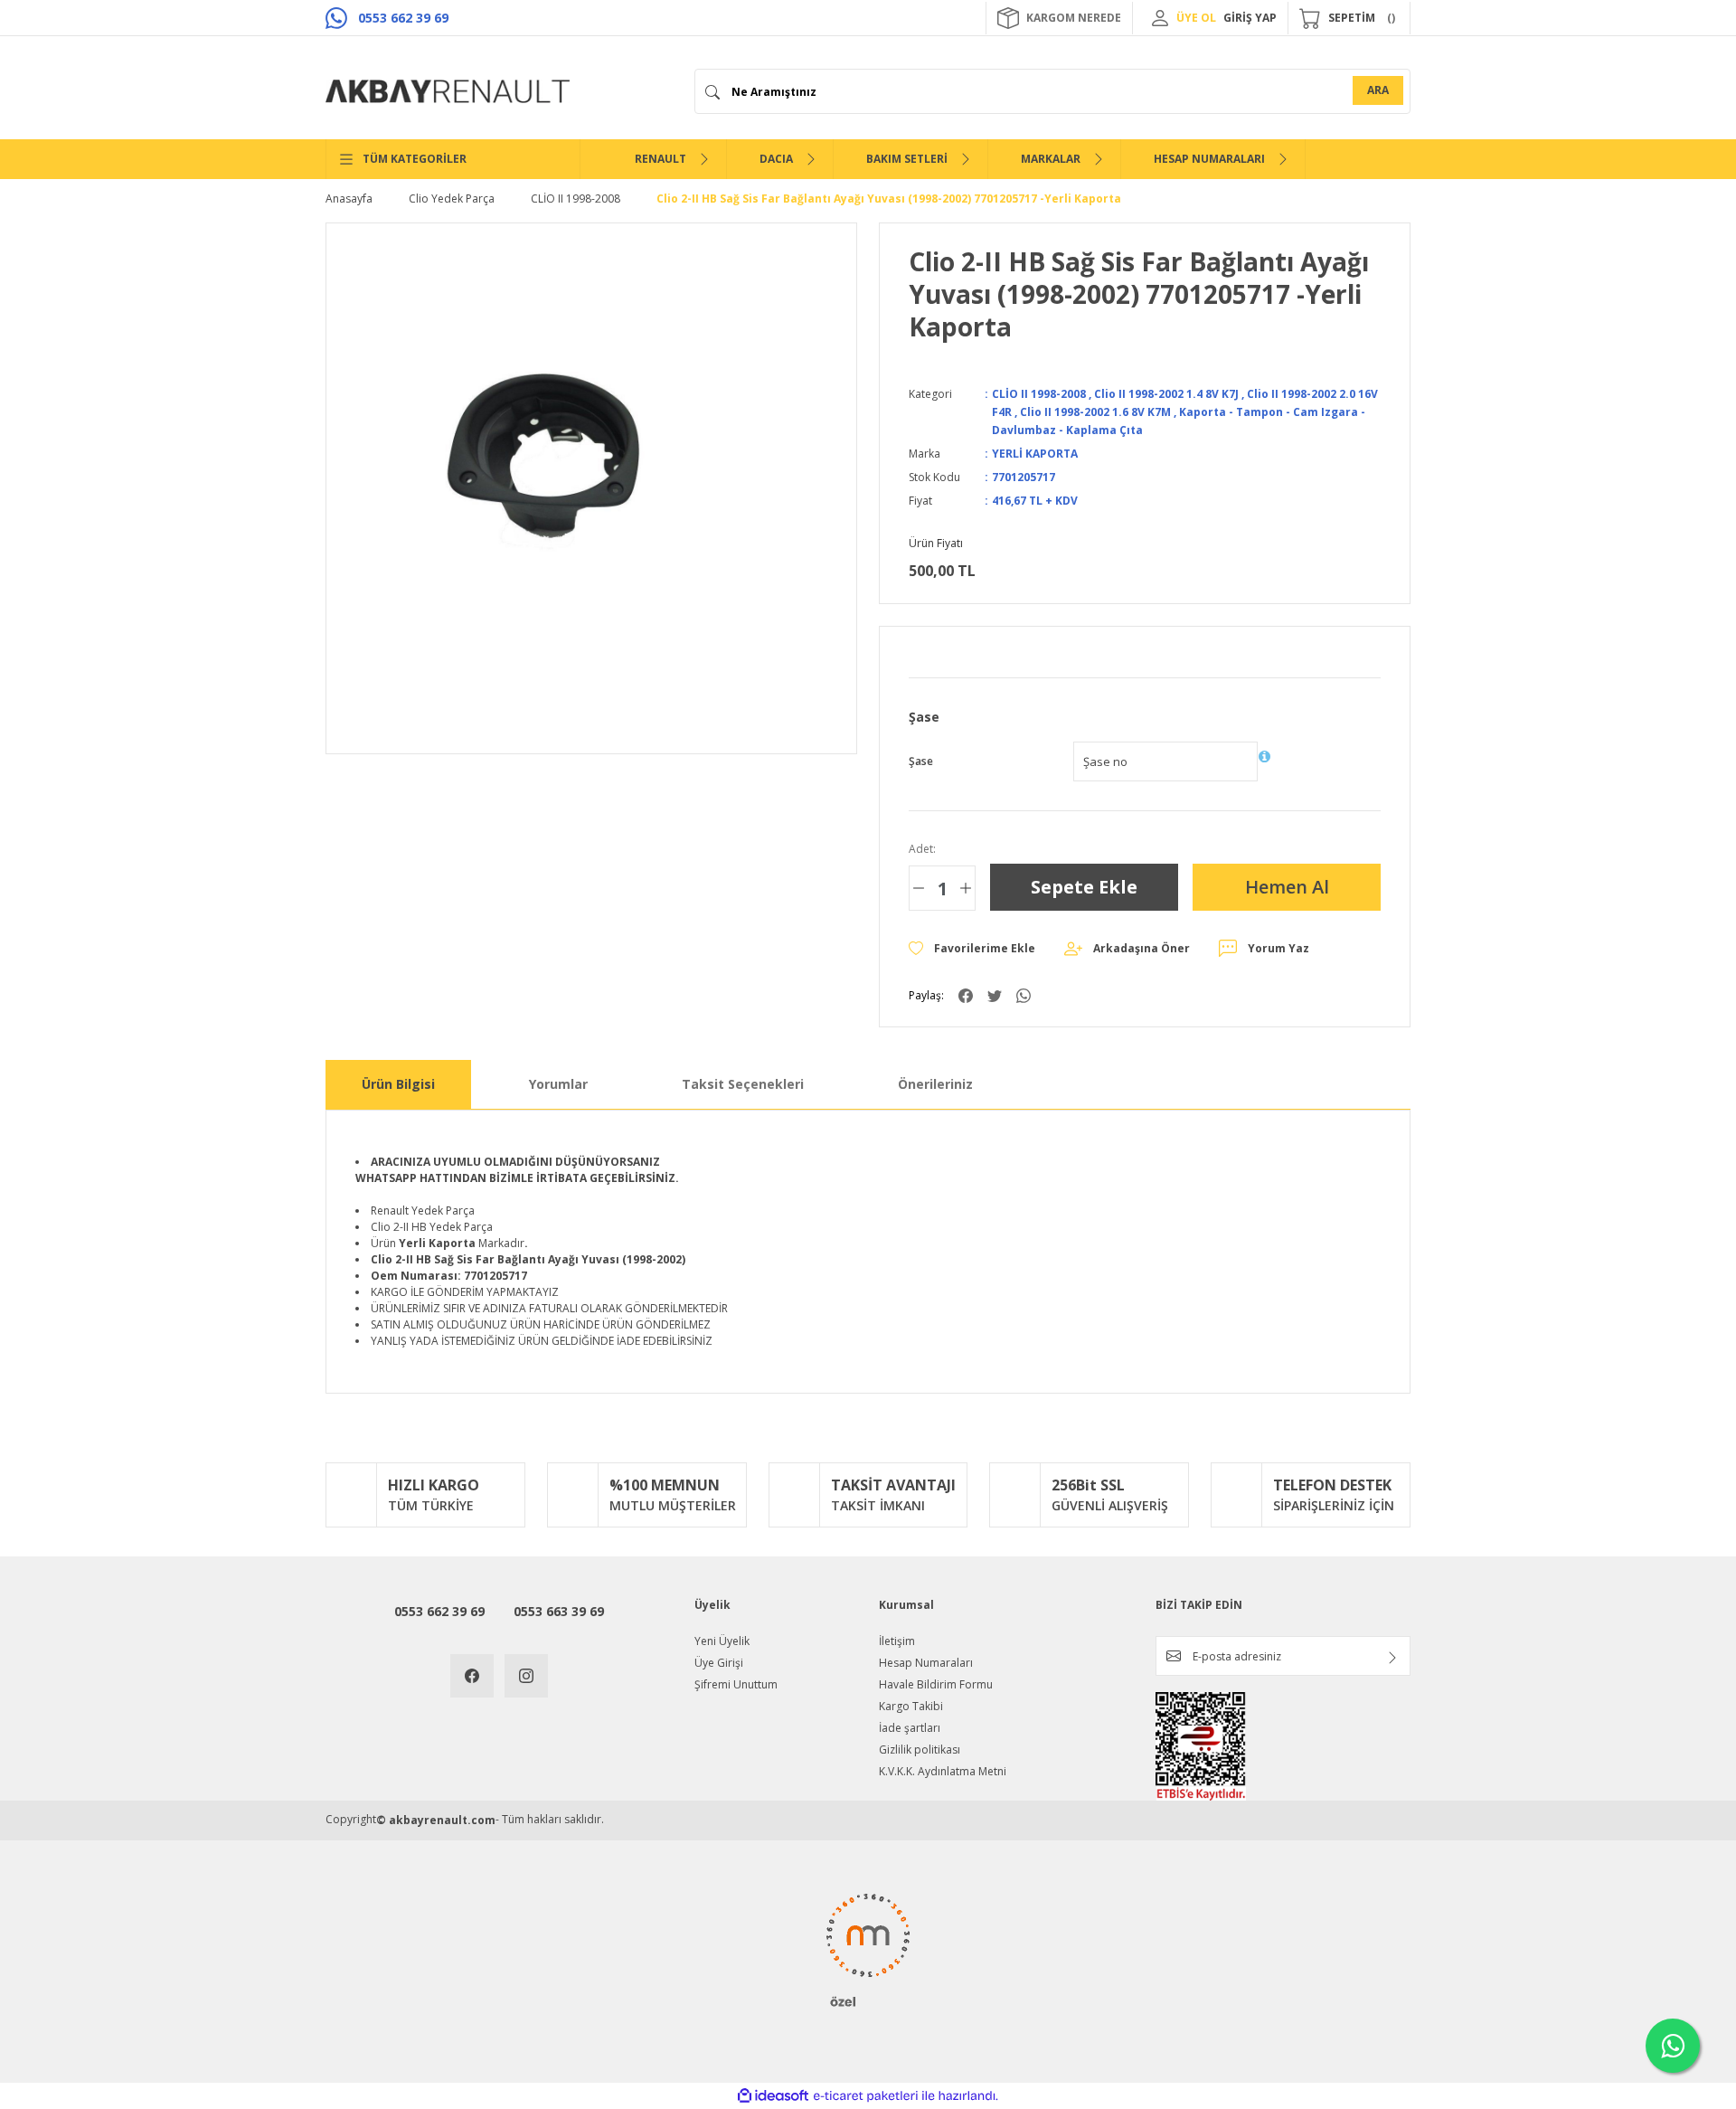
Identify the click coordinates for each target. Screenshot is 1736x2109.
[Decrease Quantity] (919, 888)
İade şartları (910, 1728)
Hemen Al (1287, 887)
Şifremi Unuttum (736, 1684)
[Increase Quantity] (966, 888)
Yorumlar (558, 1084)
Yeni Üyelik (722, 1641)
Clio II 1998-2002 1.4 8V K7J (1166, 394)
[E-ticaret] (866, 2096)
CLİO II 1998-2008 (1039, 394)
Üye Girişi (719, 1663)
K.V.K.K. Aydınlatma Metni (943, 1771)
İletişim (897, 1641)
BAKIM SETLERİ (907, 159)
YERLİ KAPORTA (1035, 454)
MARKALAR (1051, 159)
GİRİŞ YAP (1250, 18)
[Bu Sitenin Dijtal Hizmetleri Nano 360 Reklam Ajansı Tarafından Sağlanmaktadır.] (868, 1949)
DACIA (776, 159)
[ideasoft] (773, 2096)
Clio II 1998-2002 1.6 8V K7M (1095, 412)
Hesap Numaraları (926, 1663)
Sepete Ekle (1084, 887)
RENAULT (660, 159)
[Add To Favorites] (972, 949)
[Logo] (448, 91)
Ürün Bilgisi (398, 1084)
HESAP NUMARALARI (1209, 159)
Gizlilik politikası (920, 1750)
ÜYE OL (1196, 18)
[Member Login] (1160, 18)
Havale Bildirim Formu (936, 1684)
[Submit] (1392, 1658)
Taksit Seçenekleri (743, 1084)
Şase (921, 761)
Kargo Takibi (911, 1706)
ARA (1378, 90)
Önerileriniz (935, 1084)
